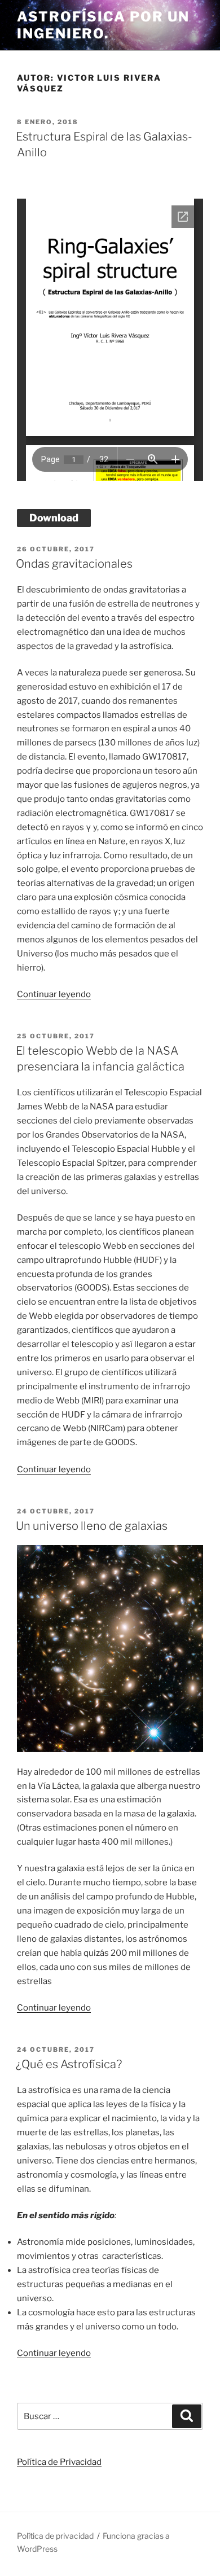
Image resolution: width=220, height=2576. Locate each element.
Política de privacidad (55, 2536)
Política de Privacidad (59, 2462)
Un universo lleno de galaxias (92, 1526)
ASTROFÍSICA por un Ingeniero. (103, 25)
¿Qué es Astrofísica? (69, 2064)
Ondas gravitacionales (74, 564)
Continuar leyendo (54, 994)
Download (54, 518)
